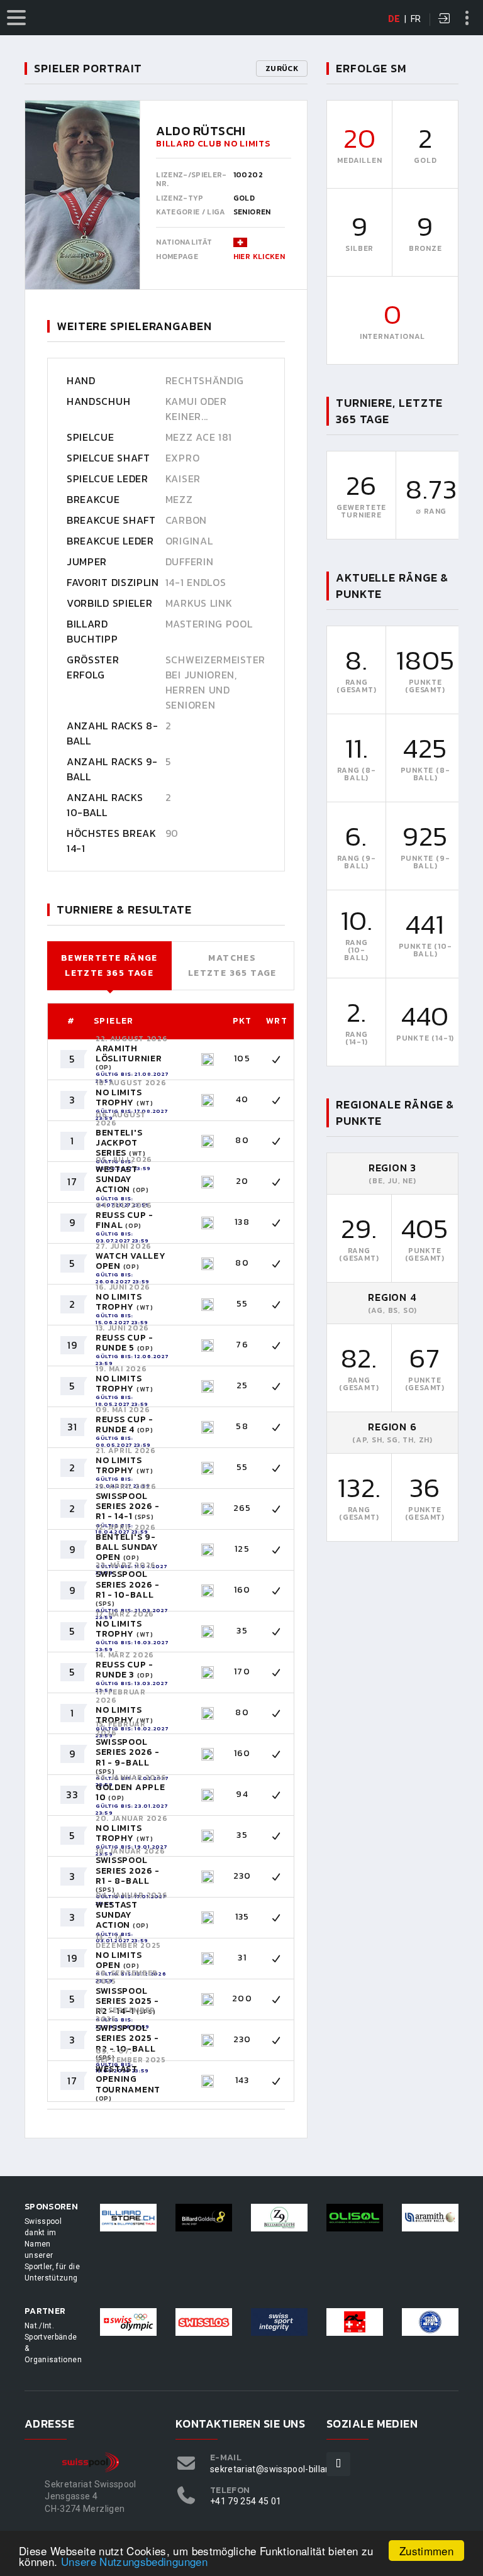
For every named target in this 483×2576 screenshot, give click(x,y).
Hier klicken (259, 257)
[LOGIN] (445, 19)
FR (416, 19)
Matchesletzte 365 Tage (232, 965)
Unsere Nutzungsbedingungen (134, 2561)
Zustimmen (426, 2551)
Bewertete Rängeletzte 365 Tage (109, 965)
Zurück (282, 69)
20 (360, 138)
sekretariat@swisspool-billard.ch (278, 2469)
